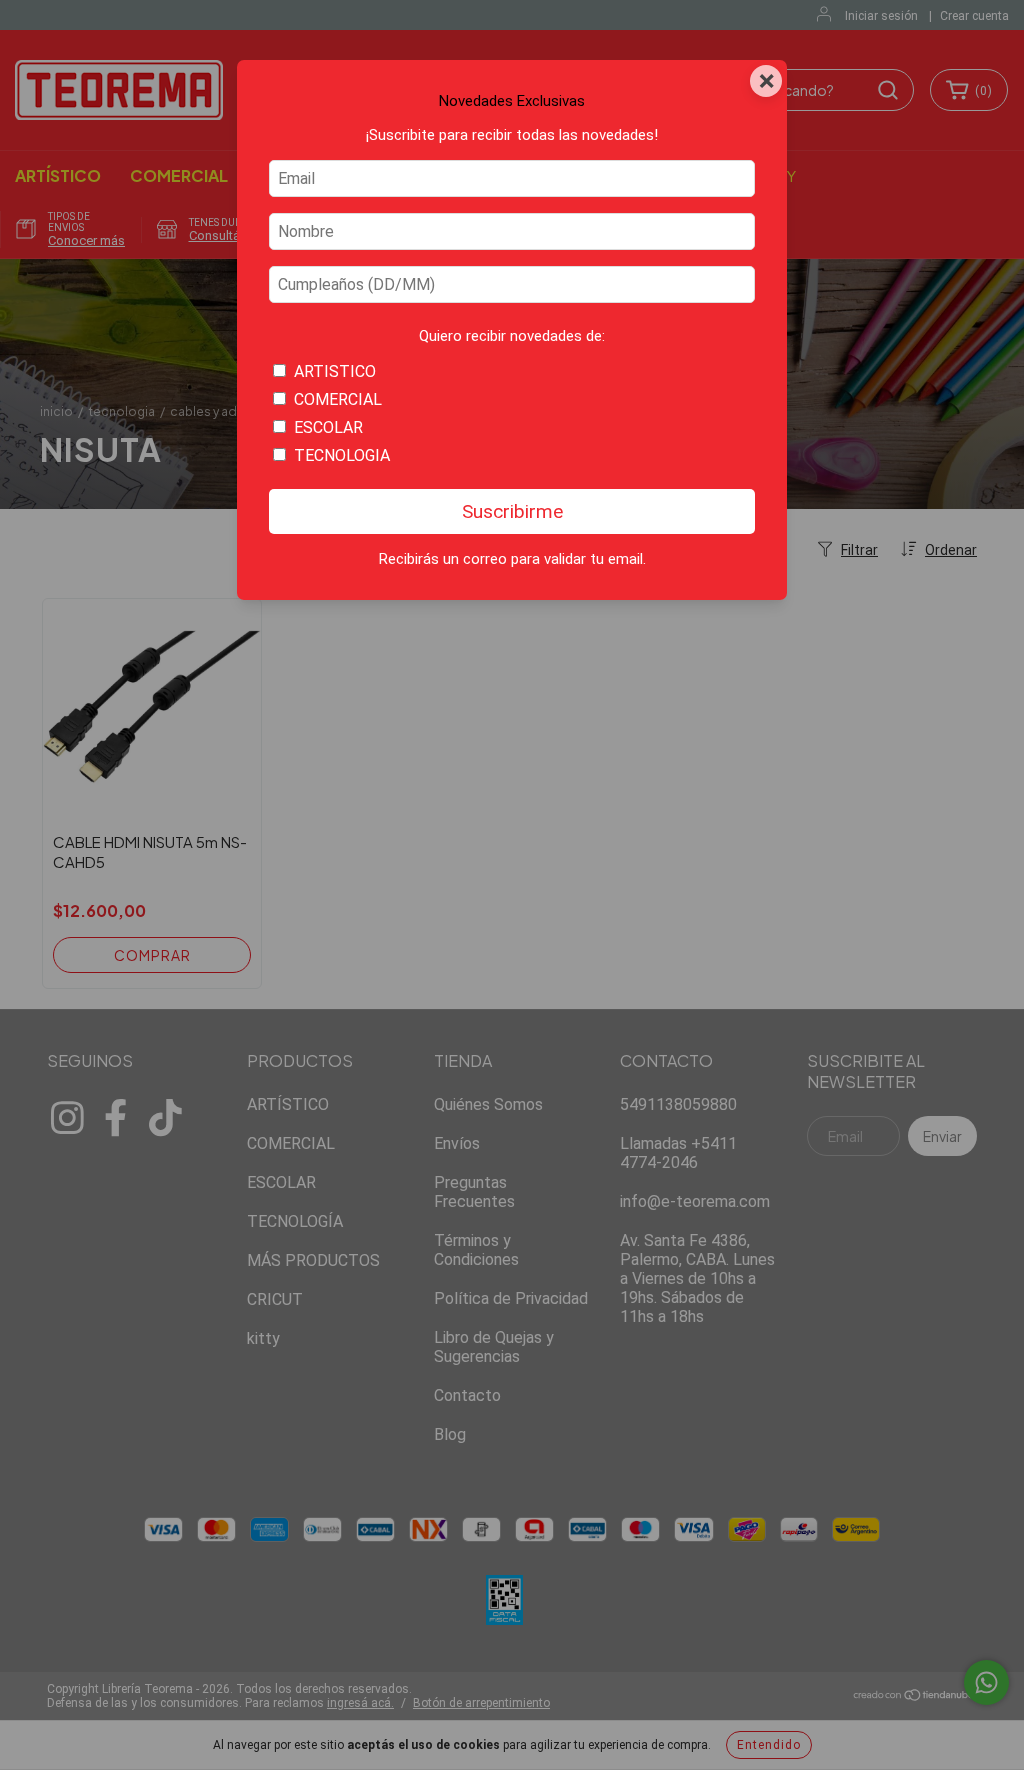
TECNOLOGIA (342, 455)
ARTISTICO (335, 371)
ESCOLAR (328, 427)
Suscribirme (512, 511)
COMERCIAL (338, 399)
